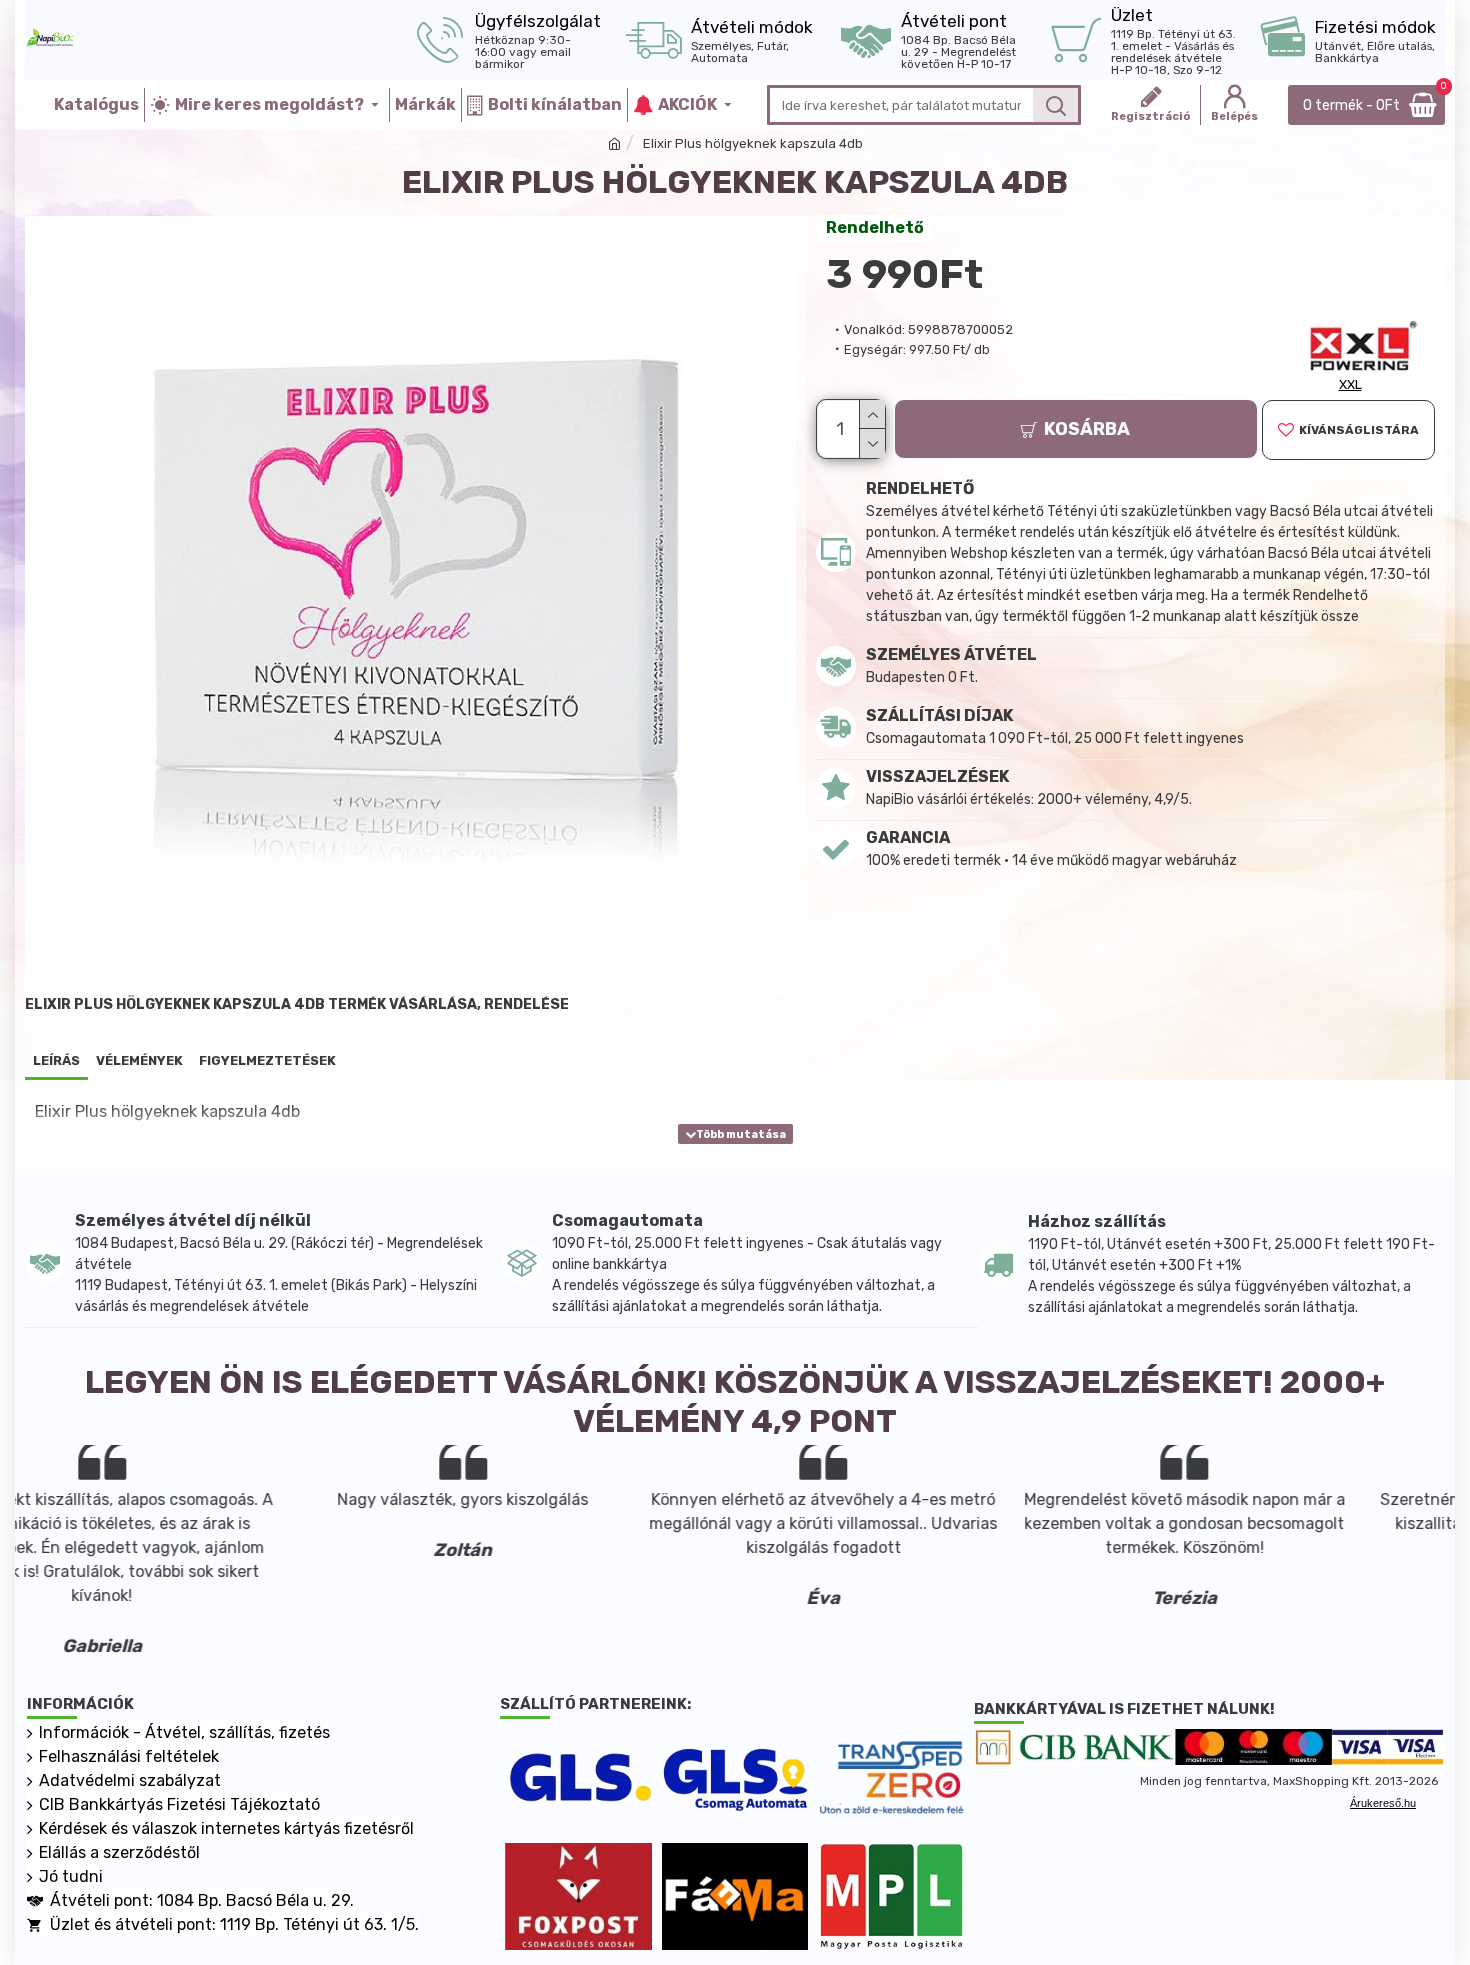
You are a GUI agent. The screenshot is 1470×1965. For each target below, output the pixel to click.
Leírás (56, 1060)
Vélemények (139, 1060)
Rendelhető (875, 227)
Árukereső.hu (1383, 1803)
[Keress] (1055, 105)
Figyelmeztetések (267, 1060)
